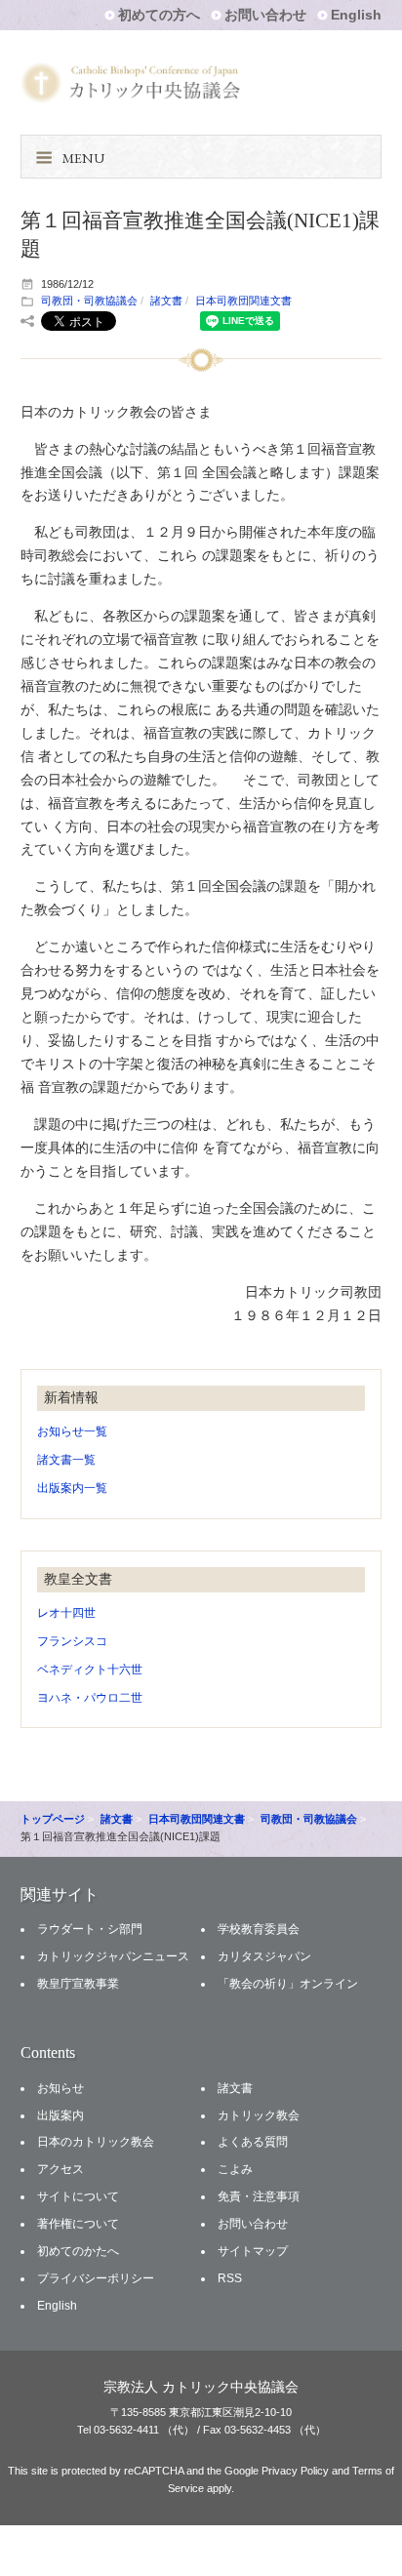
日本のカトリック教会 (96, 2142)
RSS (230, 2278)
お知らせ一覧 (72, 1431)
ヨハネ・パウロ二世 (90, 1698)
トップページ (53, 1819)
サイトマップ (253, 2251)
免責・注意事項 (259, 2196)
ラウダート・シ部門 (90, 1929)
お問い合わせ (265, 15)
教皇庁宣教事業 (78, 1984)
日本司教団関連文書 (243, 301)
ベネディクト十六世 (90, 1670)
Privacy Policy (295, 2471)
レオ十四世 (66, 1613)
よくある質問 (253, 2142)
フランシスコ (72, 1641)
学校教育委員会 (259, 1929)
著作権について (78, 2224)
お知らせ (60, 2088)
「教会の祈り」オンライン (288, 1984)
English (356, 15)
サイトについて (78, 2196)
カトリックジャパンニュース (113, 1956)
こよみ (235, 2169)
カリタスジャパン (264, 1956)
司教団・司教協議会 (89, 301)
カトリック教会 (259, 2115)
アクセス (60, 2169)
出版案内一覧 (72, 1488)
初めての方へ (159, 15)
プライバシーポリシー (96, 2278)
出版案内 (60, 2115)
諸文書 (166, 301)
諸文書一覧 (66, 1460)
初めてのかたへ (78, 2251)
